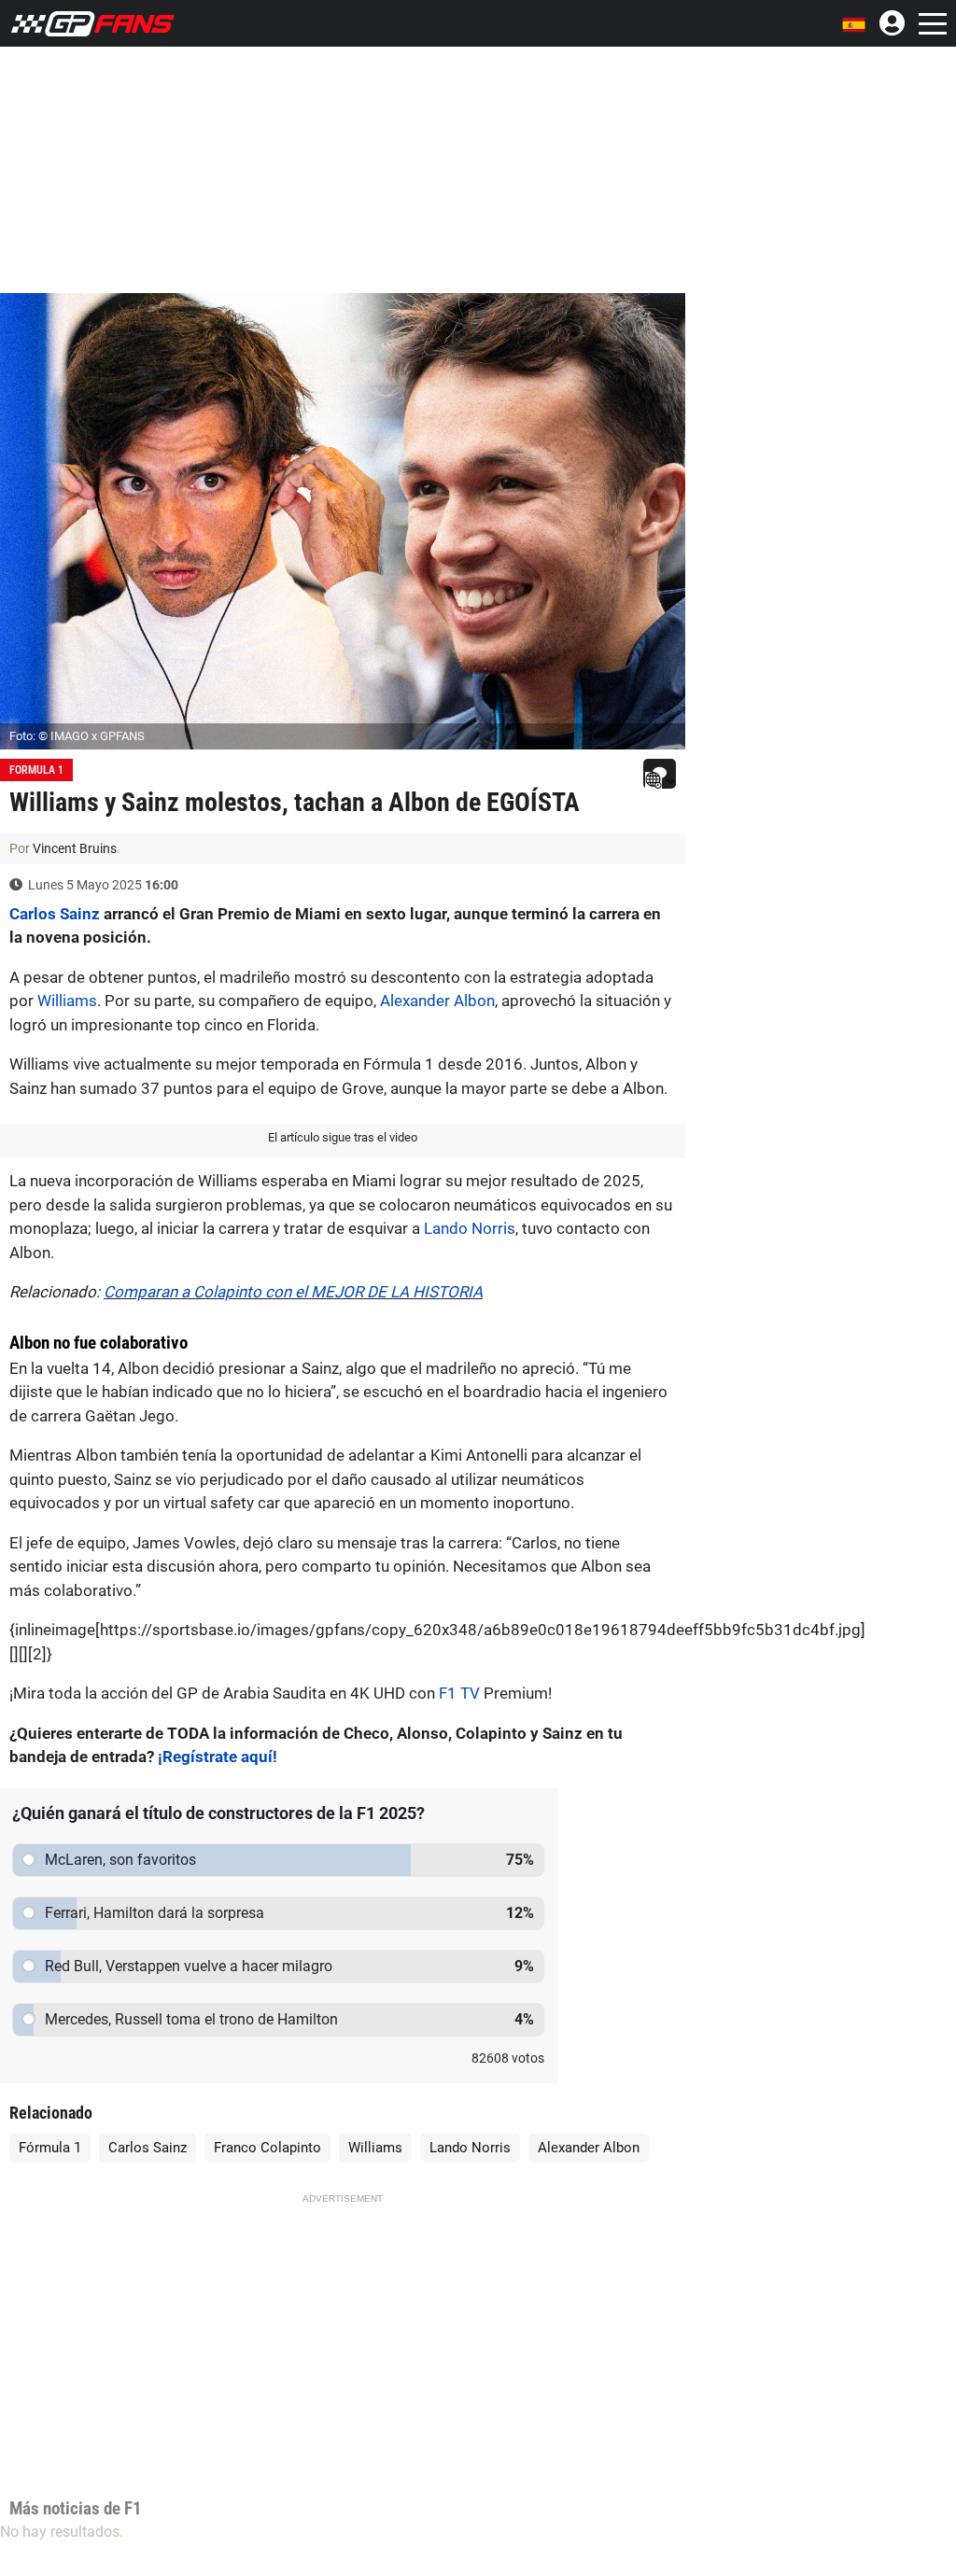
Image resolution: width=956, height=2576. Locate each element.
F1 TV (459, 1693)
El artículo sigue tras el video (343, 1137)
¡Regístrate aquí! (218, 1757)
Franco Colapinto (267, 2148)
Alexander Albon (437, 1001)
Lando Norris (470, 1228)
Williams (67, 1001)
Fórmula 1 (50, 2148)
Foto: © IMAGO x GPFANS (77, 736)
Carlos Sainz (55, 914)
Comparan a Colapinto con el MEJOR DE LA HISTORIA (293, 1292)
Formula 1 (36, 770)
